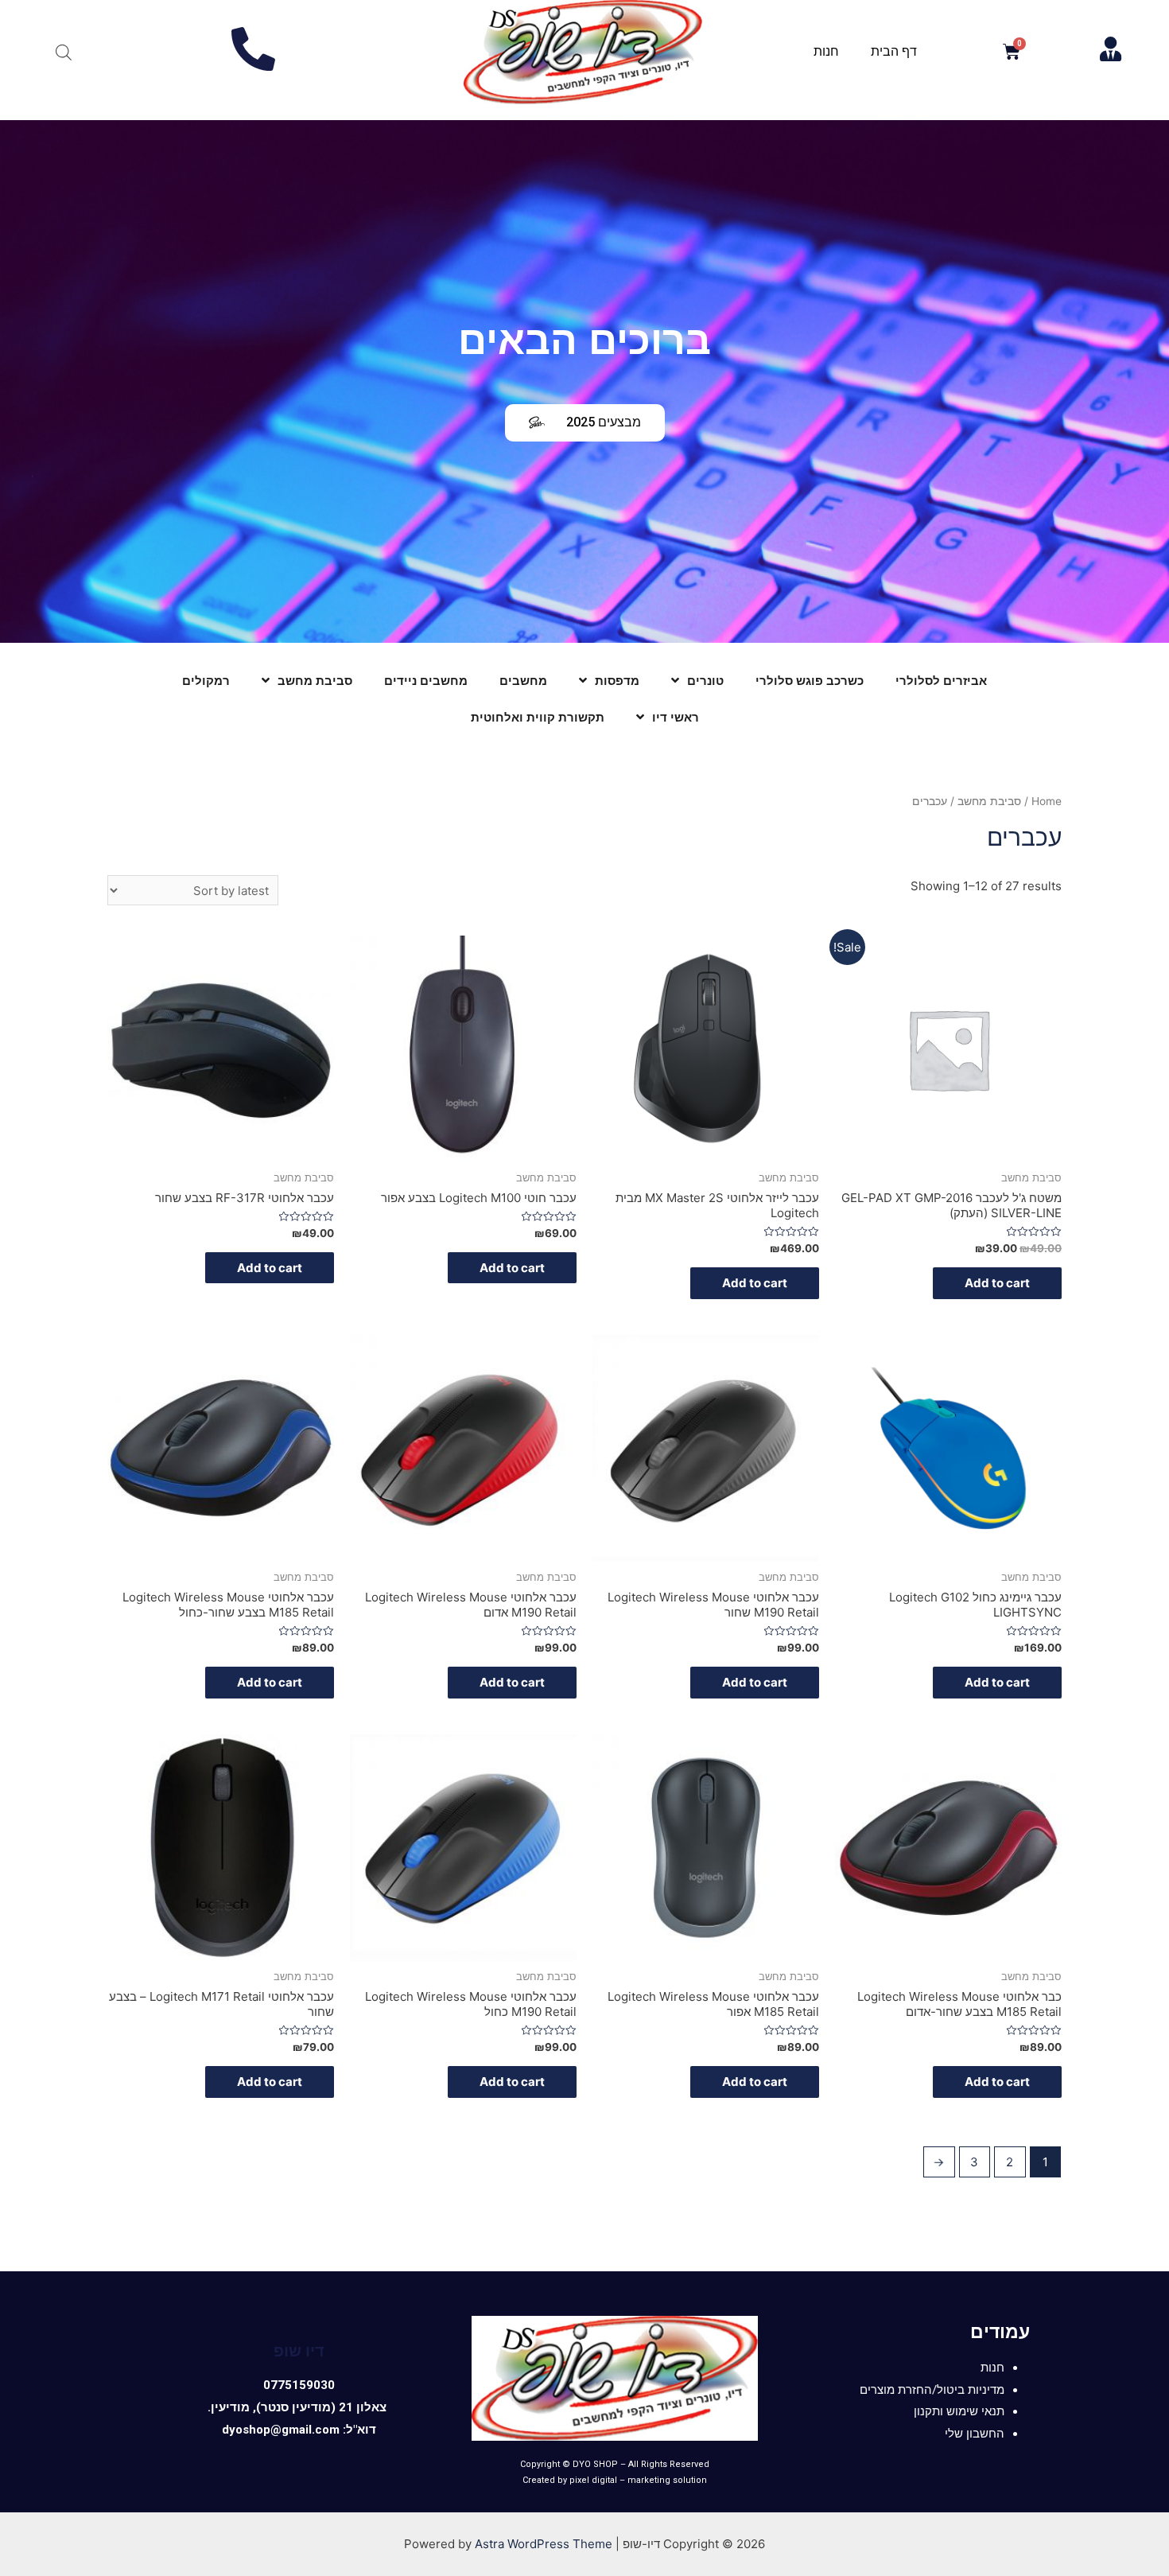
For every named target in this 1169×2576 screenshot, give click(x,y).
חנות (826, 51)
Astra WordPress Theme (544, 2544)
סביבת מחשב (315, 681)
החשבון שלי (975, 2434)
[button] (585, 423)
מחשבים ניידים (426, 681)
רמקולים (206, 681)
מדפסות (617, 681)
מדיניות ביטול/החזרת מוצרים (932, 2390)
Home (1047, 801)
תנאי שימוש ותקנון (959, 2411)
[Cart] (1012, 52)
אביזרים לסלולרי (941, 681)
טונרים (705, 681)
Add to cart (997, 1283)
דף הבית (894, 51)
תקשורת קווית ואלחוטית (538, 718)
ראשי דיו (676, 718)
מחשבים (523, 681)
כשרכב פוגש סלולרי (810, 681)
